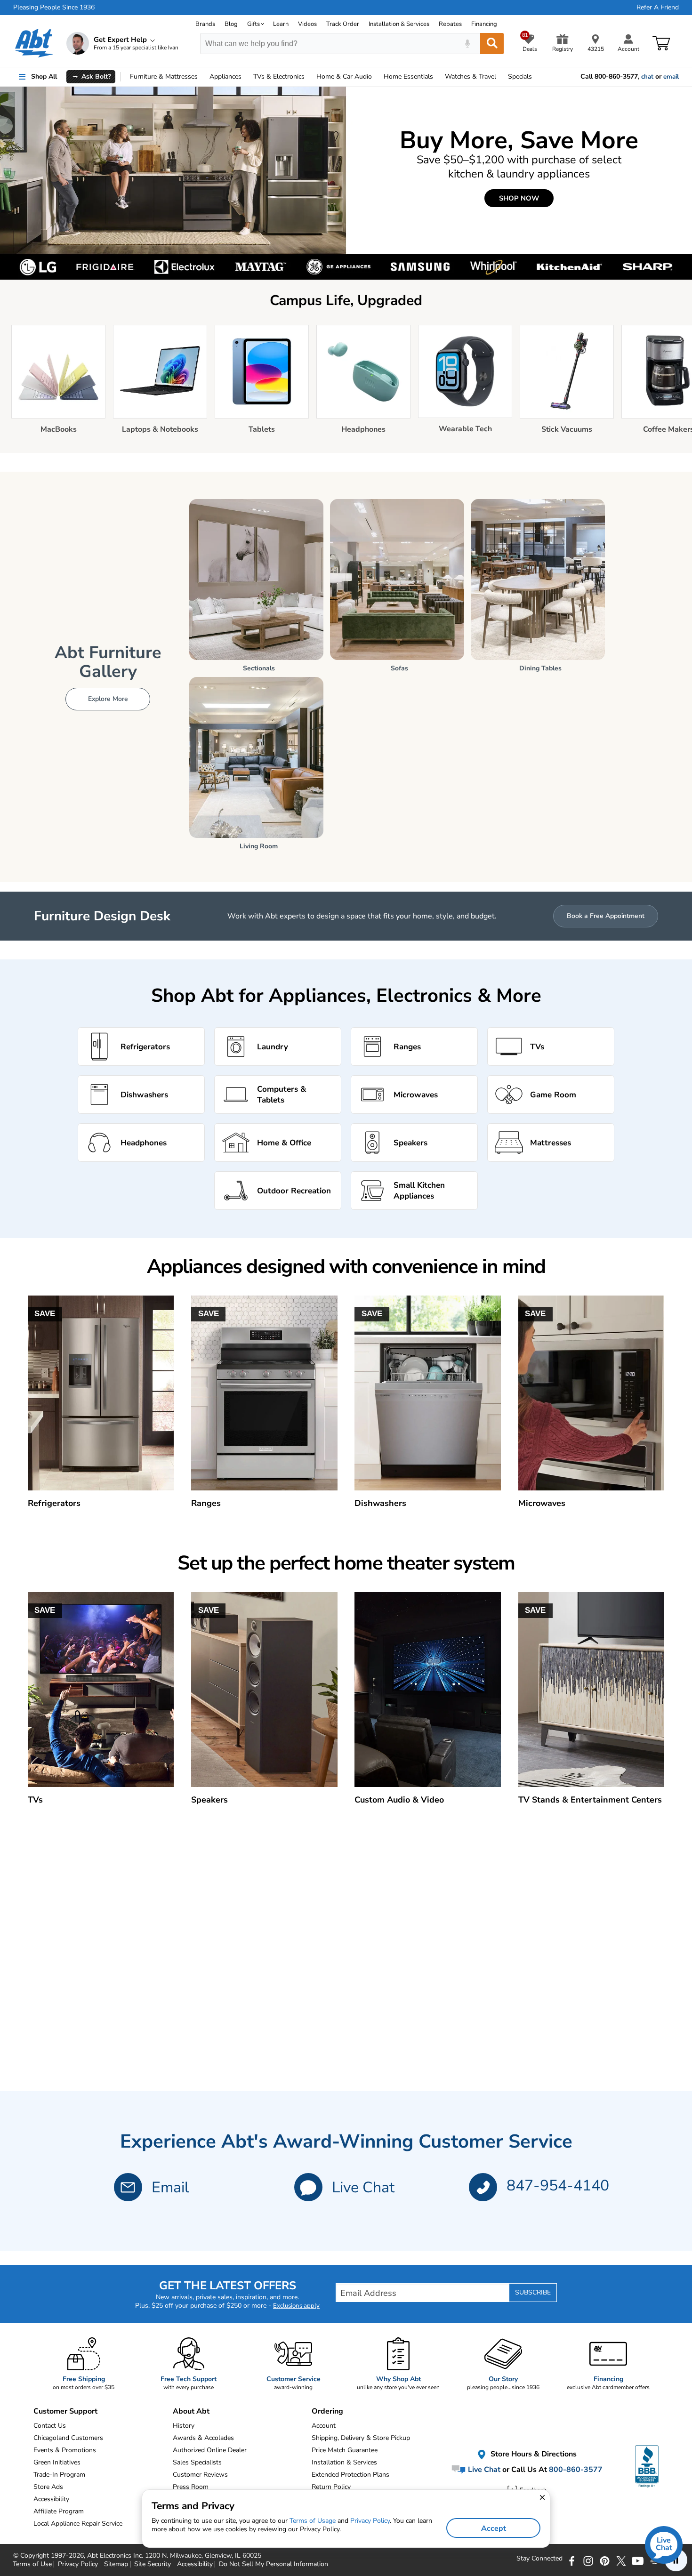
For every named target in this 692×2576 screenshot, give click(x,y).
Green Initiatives (57, 2462)
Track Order (343, 24)
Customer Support (65, 2411)
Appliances (225, 76)
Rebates (450, 24)
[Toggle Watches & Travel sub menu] (500, 77)
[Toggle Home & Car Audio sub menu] (376, 77)
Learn (281, 24)
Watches (471, 76)
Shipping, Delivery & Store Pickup (361, 2438)
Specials (520, 76)
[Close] (222, 92)
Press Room (191, 2487)
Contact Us (50, 2426)
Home (408, 76)
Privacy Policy (370, 2521)
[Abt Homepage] (34, 43)
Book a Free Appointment (606, 916)
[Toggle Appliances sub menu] (246, 77)
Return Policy (331, 2487)
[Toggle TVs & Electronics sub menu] (309, 77)
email (671, 77)
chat (647, 77)
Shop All (44, 76)
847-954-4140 (558, 2186)
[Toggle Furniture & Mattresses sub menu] (202, 77)
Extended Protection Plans (350, 2475)
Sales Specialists (197, 2462)
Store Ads (48, 2487)
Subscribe (533, 2292)
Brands (205, 24)
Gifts (253, 24)
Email (170, 2187)
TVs (279, 76)
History (184, 2426)
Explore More (108, 699)
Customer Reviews (200, 2475)
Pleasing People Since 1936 (54, 8)
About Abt (191, 2411)
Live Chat (363, 2187)
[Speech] (467, 44)
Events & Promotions (65, 2450)
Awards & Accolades (203, 2438)
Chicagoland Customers (68, 2438)
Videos (307, 24)
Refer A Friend (658, 8)
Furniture (164, 76)
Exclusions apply (296, 2306)
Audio (344, 76)
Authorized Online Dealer (210, 2450)
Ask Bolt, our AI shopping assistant (144, 99)
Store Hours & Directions (533, 2455)
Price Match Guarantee (345, 2450)
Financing (484, 24)
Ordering (327, 2411)
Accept (494, 2528)
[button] (308, 2187)
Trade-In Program (59, 2475)
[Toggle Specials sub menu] (536, 77)
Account (324, 2426)
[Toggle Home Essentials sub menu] (437, 77)
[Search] (492, 44)
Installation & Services (399, 24)
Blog (231, 24)
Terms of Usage (313, 2521)
